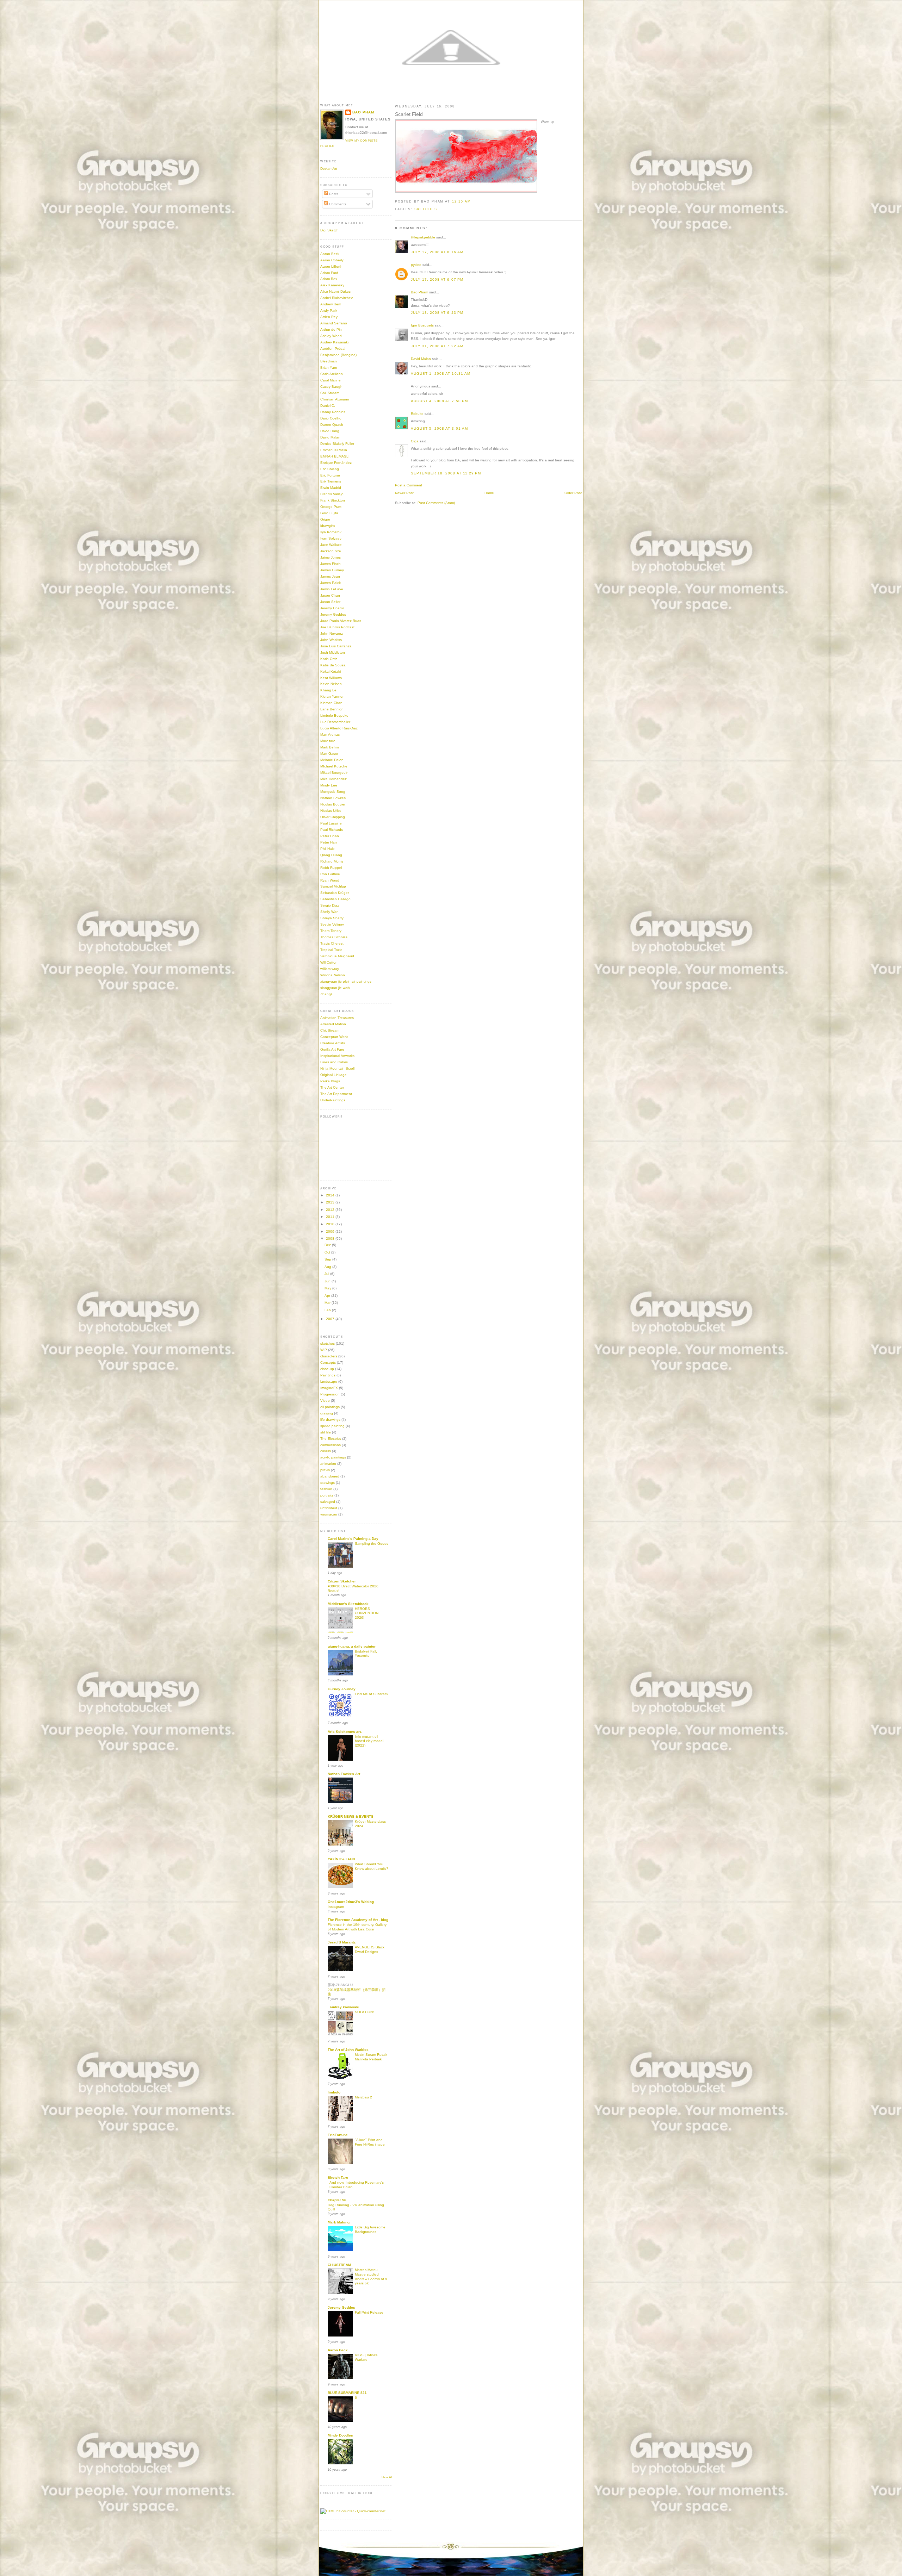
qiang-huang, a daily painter (352, 1646)
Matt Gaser (329, 754)
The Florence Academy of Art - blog (358, 1920)
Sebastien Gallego (335, 899)
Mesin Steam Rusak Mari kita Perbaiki (371, 2057)
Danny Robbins (333, 412)
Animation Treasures (337, 1018)
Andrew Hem (331, 304)
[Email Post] (473, 201)
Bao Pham (419, 292)
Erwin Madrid (331, 488)
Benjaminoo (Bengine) (338, 355)
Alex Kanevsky (332, 285)
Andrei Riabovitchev (336, 298)
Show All (387, 2477)
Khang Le (328, 690)
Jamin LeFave (332, 589)
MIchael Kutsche (334, 766)
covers (326, 1451)
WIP (324, 1350)
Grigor (325, 519)
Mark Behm (329, 747)
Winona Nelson (333, 975)
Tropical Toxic (331, 950)
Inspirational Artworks (337, 1056)
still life (326, 1432)
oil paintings (330, 1407)
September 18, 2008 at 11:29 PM (446, 473)
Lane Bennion (332, 709)
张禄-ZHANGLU (340, 1985)
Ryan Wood (330, 880)
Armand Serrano (334, 323)
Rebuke (417, 414)
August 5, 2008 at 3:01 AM (439, 428)
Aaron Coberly (332, 260)
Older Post (573, 493)
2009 (331, 1231)
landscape (329, 1382)
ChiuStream (330, 393)
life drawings (330, 1420)
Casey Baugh (331, 387)
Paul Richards (332, 830)
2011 (331, 1217)
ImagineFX (329, 1388)
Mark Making (339, 2222)
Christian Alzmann (335, 399)
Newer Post (404, 493)
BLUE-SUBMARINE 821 (347, 2393)
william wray (330, 969)
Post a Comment (409, 485)
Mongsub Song (333, 792)
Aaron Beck (330, 254)
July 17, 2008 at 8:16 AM (437, 252)
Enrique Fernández (336, 463)
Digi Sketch (329, 230)
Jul (327, 1274)
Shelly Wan (329, 912)
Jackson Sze (331, 551)
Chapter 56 (337, 2200)
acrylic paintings (333, 1457)
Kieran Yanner (332, 696)
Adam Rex (329, 279)
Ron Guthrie (330, 874)
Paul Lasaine (331, 823)
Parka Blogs (330, 1081)
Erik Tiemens (331, 481)
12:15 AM (462, 201)
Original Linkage (333, 1075)
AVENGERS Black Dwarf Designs (370, 1949)
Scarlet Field (409, 114)
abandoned (330, 1476)
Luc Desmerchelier (335, 722)
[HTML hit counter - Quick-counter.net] (353, 2511)
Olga (415, 441)
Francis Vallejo (332, 494)
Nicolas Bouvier (333, 804)
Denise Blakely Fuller (337, 444)
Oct (328, 1252)
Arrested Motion (333, 1024)
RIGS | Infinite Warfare (366, 2357)
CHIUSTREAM (339, 2265)
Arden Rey (329, 317)
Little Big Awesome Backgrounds (370, 2229)
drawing (327, 1413)
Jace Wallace (331, 545)
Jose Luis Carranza (336, 646)
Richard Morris (332, 861)
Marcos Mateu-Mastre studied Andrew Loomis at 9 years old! (371, 2276)
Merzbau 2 (363, 2097)
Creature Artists (333, 1043)
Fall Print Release (369, 2312)
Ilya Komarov (331, 532)
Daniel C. (328, 406)
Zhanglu (327, 994)
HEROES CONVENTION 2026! (367, 1613)
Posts (333, 194)
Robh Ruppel (331, 868)
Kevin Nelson (331, 684)
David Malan (421, 359)
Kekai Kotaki (330, 671)
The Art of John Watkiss (348, 2050)
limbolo (334, 2092)
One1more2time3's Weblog (351, 1902)
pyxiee (416, 265)
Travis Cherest (332, 943)
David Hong (330, 431)
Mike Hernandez (333, 779)
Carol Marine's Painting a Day (353, 1539)
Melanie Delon (332, 760)
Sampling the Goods (372, 1544)
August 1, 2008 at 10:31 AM (441, 374)
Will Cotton (329, 962)
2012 (331, 1210)
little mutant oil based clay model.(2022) (370, 1741)
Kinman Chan (331, 703)
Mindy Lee (329, 785)
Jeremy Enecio (332, 608)
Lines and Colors (334, 1062)
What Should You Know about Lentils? (372, 1866)
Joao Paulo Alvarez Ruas (341, 621)
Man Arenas (330, 735)
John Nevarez (332, 633)
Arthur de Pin (331, 329)
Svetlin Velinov (332, 924)
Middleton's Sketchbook (348, 1604)
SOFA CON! (364, 2012)
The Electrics (331, 1439)
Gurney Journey (342, 1689)
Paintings (328, 1375)
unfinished (329, 1508)
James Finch (330, 564)
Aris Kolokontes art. (345, 1732)
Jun (328, 1281)
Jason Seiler (330, 602)
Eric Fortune (330, 475)
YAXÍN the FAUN (341, 1859)
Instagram (336, 1907)
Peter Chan (330, 836)
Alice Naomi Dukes (335, 291)
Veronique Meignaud (337, 956)
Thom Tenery (331, 931)
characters (329, 1356)
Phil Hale (328, 849)
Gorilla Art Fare (332, 1049)
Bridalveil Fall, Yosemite (366, 1654)
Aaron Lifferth (331, 266)
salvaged (328, 1502)
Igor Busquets (422, 325)
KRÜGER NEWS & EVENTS (351, 1816)
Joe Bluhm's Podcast (337, 627)
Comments (337, 204)
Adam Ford (329, 273)
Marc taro (328, 741)
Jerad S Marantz (342, 1942)
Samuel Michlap (333, 886)
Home (489, 493)
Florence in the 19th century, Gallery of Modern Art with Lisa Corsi (357, 1927)
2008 (331, 1239)
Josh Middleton (333, 652)
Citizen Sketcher (342, 1581)
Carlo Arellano (332, 374)
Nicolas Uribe (331, 811)
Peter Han (329, 842)
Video (325, 1401)
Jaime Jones (330, 557)
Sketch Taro (338, 2177)
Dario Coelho (331, 418)
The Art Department (336, 1094)
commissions (330, 1445)
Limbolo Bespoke (334, 715)
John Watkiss (331, 640)
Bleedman (329, 361)
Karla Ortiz (329, 659)
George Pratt (331, 507)
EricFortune (338, 2135)
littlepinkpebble (423, 237)
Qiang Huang (331, 855)
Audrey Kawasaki (334, 342)
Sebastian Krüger (335, 893)
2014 (331, 1195)
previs (325, 1470)
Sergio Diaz (330, 905)
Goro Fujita (329, 513)
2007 (331, 1319)
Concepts (328, 1362)
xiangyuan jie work (335, 988)
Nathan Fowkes (333, 798)
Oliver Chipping (333, 817)
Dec (328, 1245)
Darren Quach (332, 425)
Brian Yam (329, 368)
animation (328, 1464)
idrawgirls (328, 526)
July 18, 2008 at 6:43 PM (437, 313)
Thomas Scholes (334, 937)
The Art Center (332, 1087)
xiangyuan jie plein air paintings (346, 981)
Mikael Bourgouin (334, 773)
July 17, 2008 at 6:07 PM (437, 279)
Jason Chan (330, 595)
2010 (331, 1224)
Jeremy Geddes (333, 614)
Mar (328, 1303)
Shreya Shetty (332, 918)
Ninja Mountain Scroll (337, 1068)
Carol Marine (330, 380)
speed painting (332, 1426)
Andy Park (329, 310)
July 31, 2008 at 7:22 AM (437, 346)
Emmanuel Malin (334, 450)
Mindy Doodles (340, 2435)
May (328, 1288)
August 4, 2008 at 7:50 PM (439, 401)
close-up (327, 1369)
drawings (328, 1483)
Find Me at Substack (372, 1694)
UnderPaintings (333, 1100)
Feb (328, 1310)
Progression (330, 1394)
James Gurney (332, 570)
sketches (426, 209)
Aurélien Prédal (333, 349)
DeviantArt (329, 169)
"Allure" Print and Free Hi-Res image (370, 2142)
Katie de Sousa (333, 665)
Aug (328, 1267)
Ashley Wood (331, 336)
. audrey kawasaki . (345, 2007)
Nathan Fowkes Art (344, 1774)
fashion (326, 1489)
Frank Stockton (333, 500)
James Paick (330, 583)
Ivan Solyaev (331, 538)
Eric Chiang (330, 469)
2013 (331, 1202)
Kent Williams (331, 678)
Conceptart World (334, 1037)
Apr (328, 1296)
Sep (328, 1259)
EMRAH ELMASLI (335, 456)
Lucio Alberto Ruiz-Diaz (339, 728)
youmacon (329, 1514)
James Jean (330, 576)
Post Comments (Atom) (436, 503)
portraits (327, 1495)
